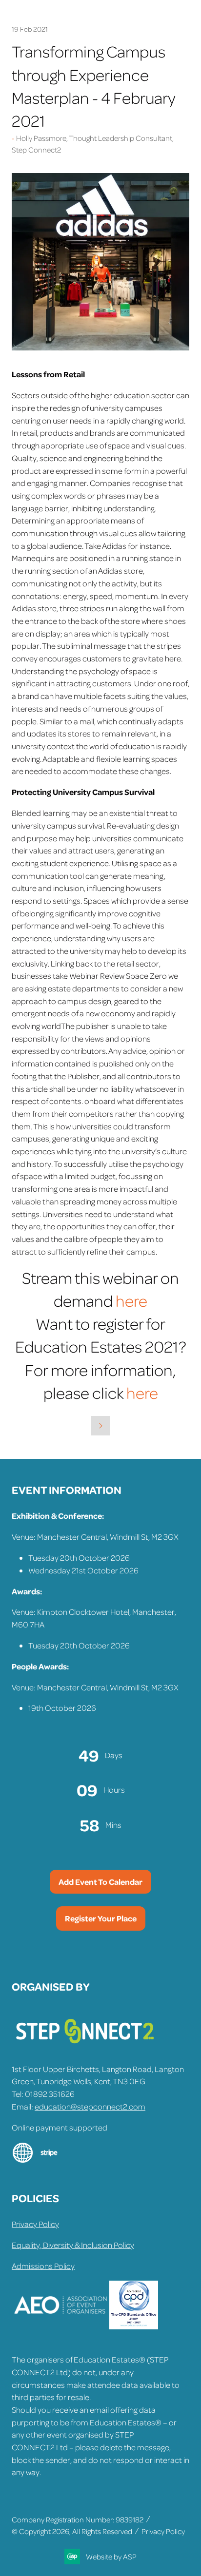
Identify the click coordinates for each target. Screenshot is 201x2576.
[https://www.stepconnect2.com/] (85, 2048)
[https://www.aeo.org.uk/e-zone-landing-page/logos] (60, 2326)
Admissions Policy (43, 2266)
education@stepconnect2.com (90, 2106)
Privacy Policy (35, 2224)
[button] (100, 1882)
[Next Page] (100, 1426)
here (130, 1300)
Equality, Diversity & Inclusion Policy (73, 2245)
